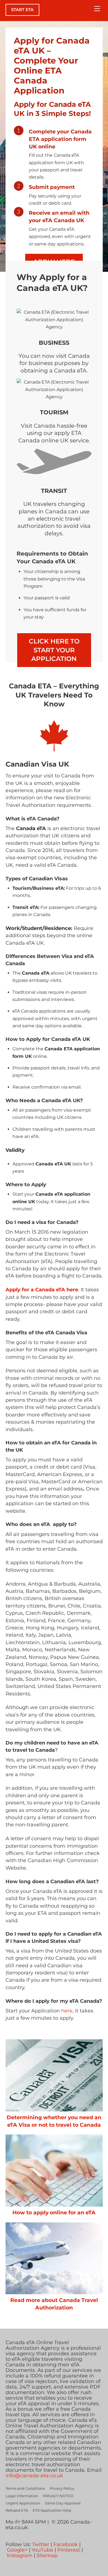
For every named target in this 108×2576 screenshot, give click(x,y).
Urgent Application (23, 2503)
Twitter (41, 2544)
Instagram (20, 2555)
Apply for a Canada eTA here (42, 1290)
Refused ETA (17, 2510)
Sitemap (47, 2555)
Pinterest (69, 2550)
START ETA (22, 10)
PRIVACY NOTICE (58, 2496)
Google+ (17, 2550)
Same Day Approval (63, 2503)
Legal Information (22, 2496)
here (67, 2011)
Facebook (66, 2544)
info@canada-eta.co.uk (34, 2476)
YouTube (42, 2550)
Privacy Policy (62, 2488)
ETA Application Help (52, 2510)
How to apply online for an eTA (54, 2212)
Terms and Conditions (25, 2488)
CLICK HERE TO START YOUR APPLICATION (54, 650)
